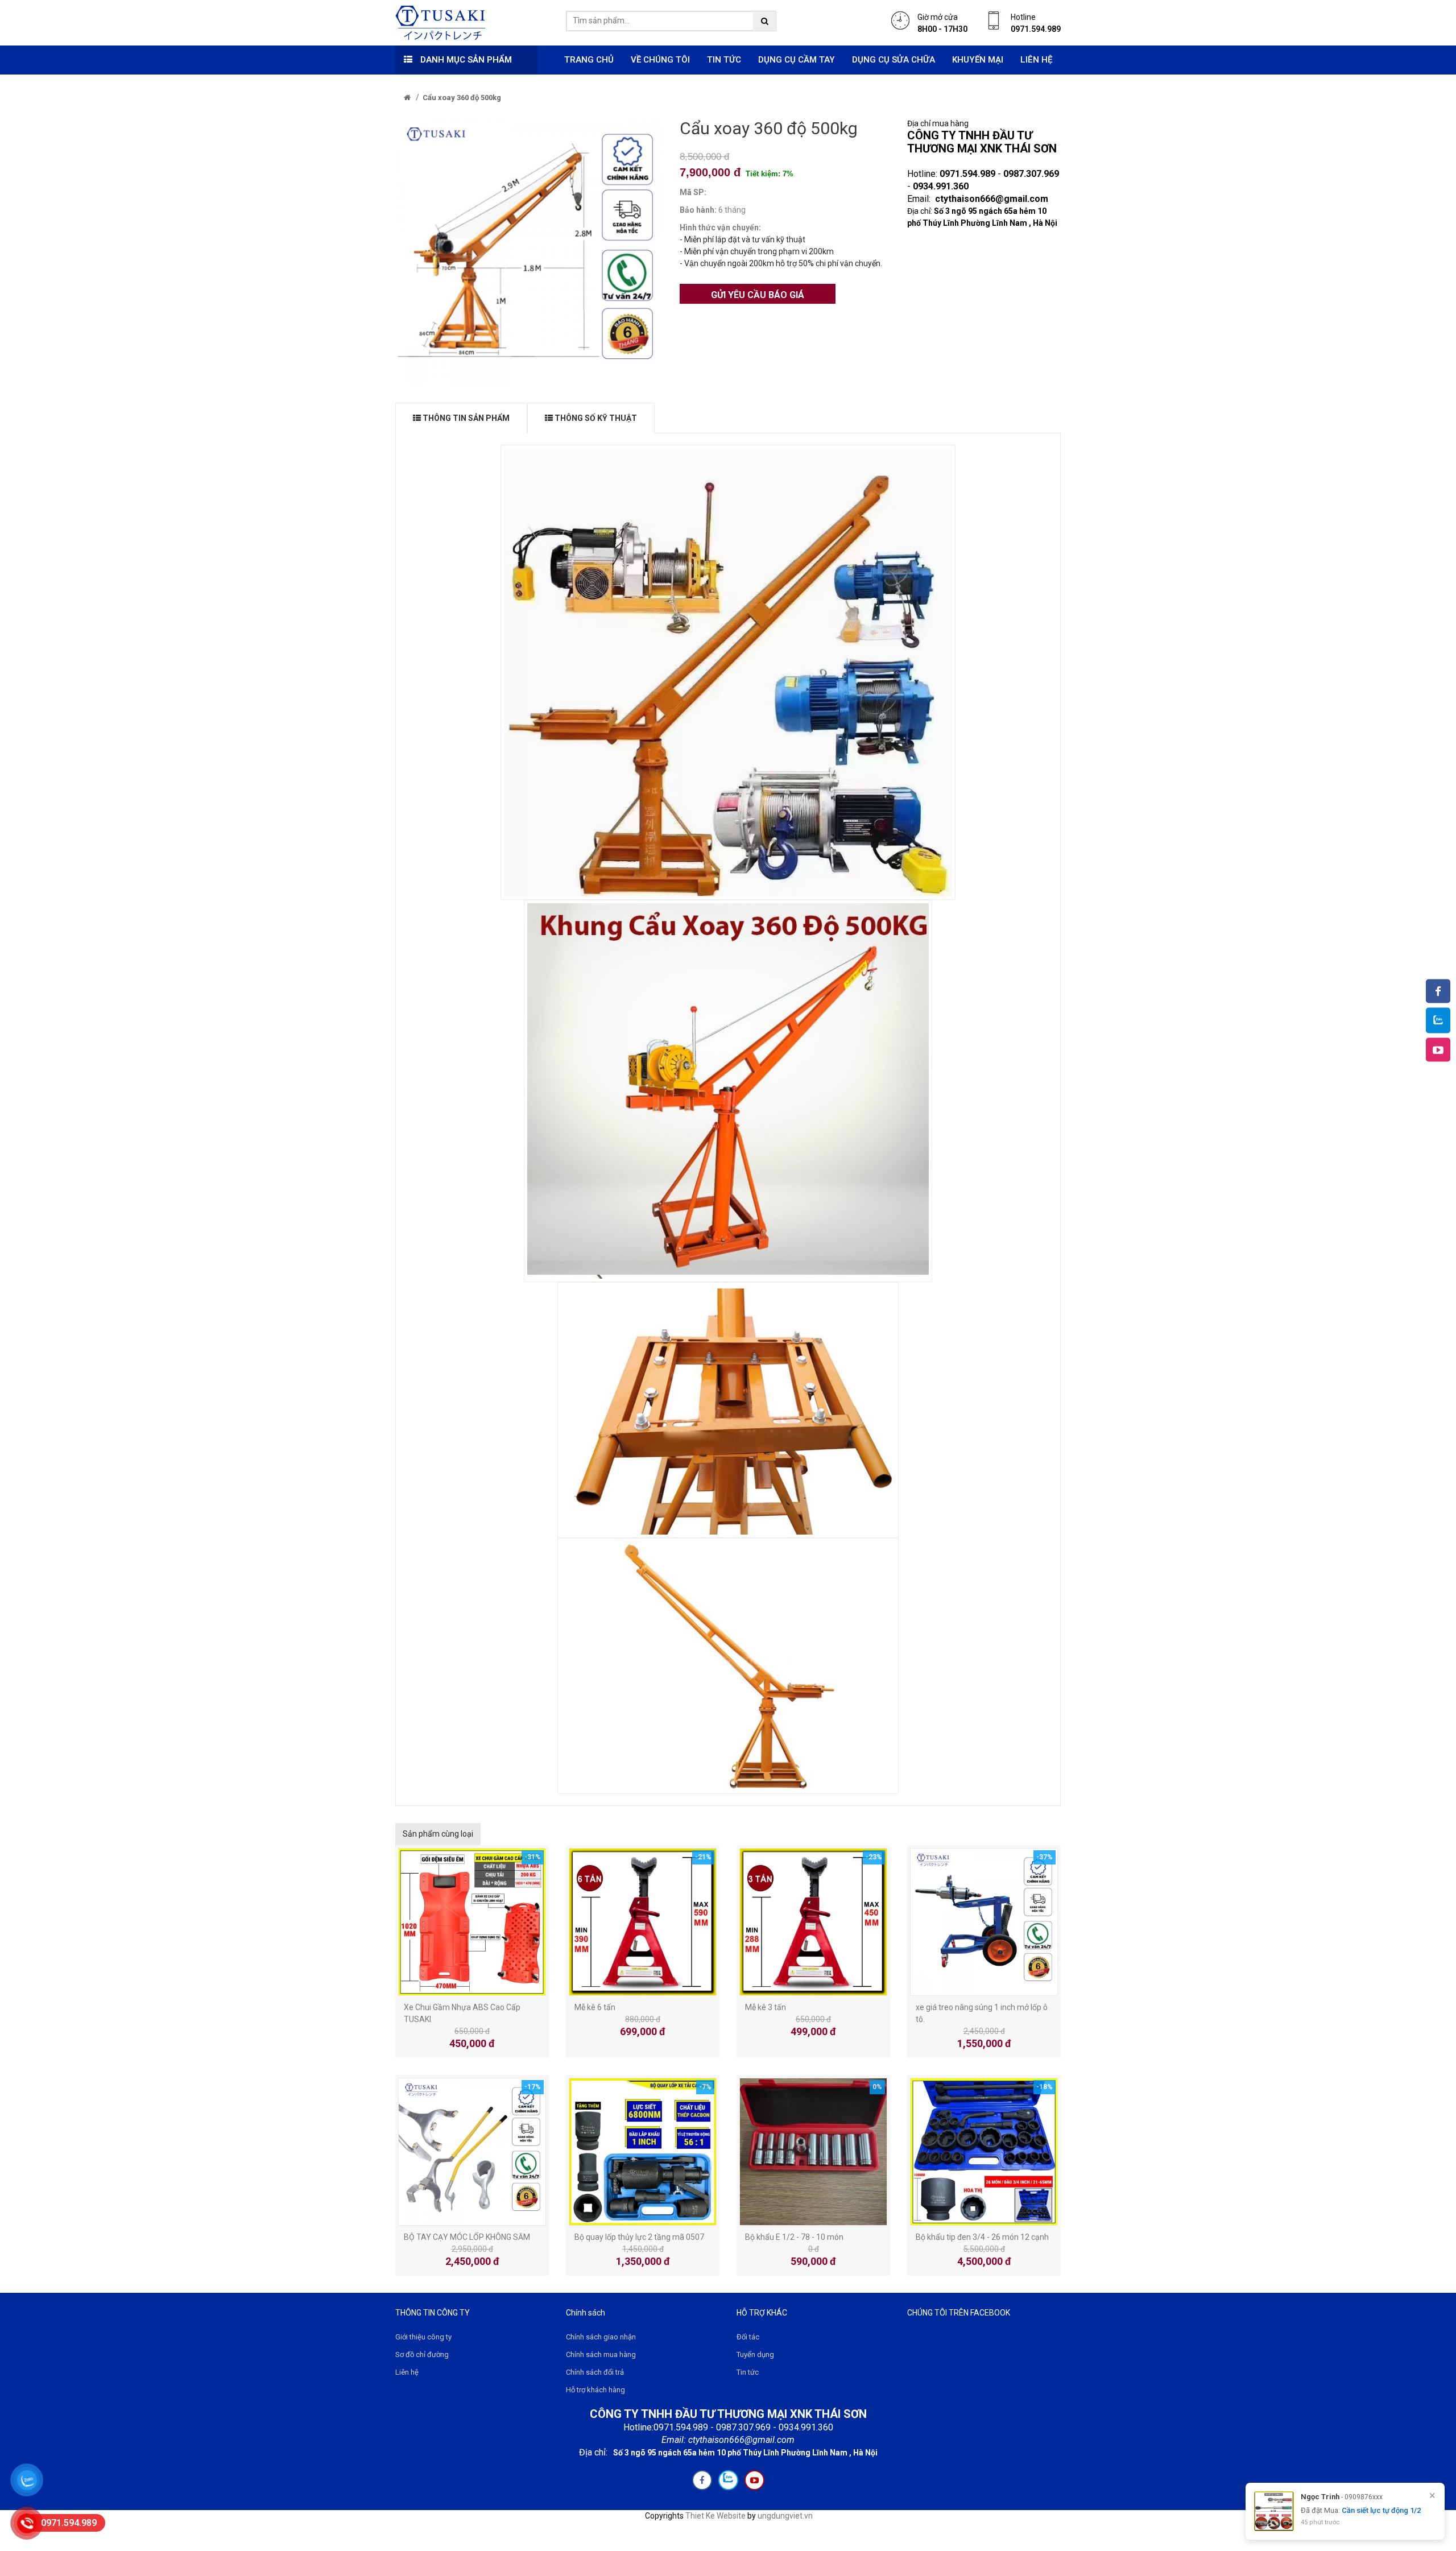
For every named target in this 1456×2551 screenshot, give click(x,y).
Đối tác (748, 2337)
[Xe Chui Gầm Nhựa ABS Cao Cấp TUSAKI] (472, 1921)
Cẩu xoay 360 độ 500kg (462, 98)
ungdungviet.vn (785, 2516)
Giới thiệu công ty (423, 2337)
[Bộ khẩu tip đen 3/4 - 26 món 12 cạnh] (984, 2151)
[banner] (440, 22)
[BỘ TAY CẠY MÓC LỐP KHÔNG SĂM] (472, 2151)
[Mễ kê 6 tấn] (643, 1921)
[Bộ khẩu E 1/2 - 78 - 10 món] (813, 2151)
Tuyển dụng (755, 2354)
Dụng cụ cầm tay (797, 60)
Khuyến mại (978, 60)
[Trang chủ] (407, 98)
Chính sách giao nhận (601, 2337)
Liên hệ (1036, 60)
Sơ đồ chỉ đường (422, 2354)
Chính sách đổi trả (595, 2372)
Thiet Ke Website (715, 2516)
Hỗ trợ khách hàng (595, 2390)
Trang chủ (589, 60)
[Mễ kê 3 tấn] (813, 1921)
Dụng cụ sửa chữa (894, 60)
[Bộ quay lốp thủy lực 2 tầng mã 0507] (643, 2151)
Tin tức (724, 60)
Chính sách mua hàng (601, 2354)
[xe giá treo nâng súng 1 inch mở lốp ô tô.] (984, 1921)
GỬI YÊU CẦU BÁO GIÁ (758, 295)
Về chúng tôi (660, 60)
